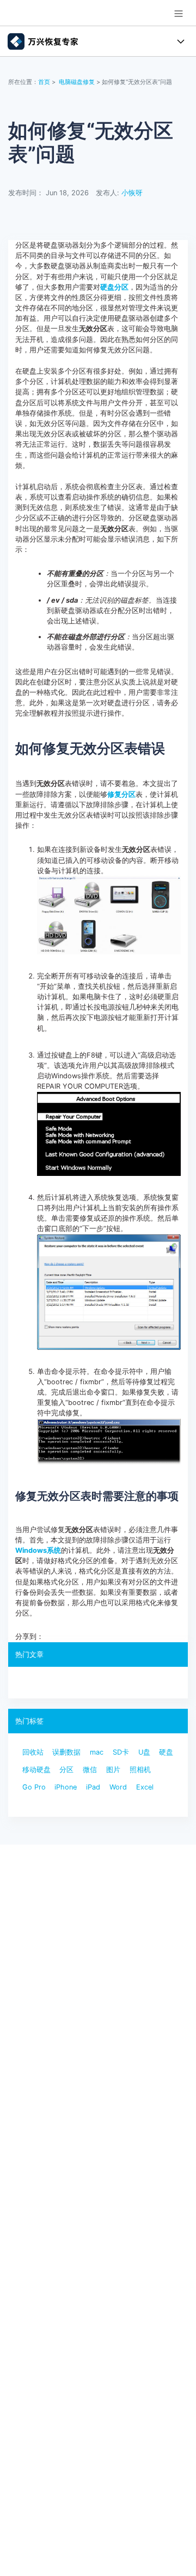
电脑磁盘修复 (77, 82)
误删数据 (66, 1752)
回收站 (33, 1752)
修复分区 (121, 794)
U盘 (144, 1752)
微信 (90, 1770)
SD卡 (121, 1752)
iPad (93, 1787)
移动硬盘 (36, 1770)
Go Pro (34, 1787)
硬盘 (166, 1752)
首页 (44, 82)
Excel (145, 1787)
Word (118, 1787)
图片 (113, 1770)
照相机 (140, 1770)
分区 (66, 1770)
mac (97, 1752)
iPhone (66, 1787)
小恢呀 (132, 193)
